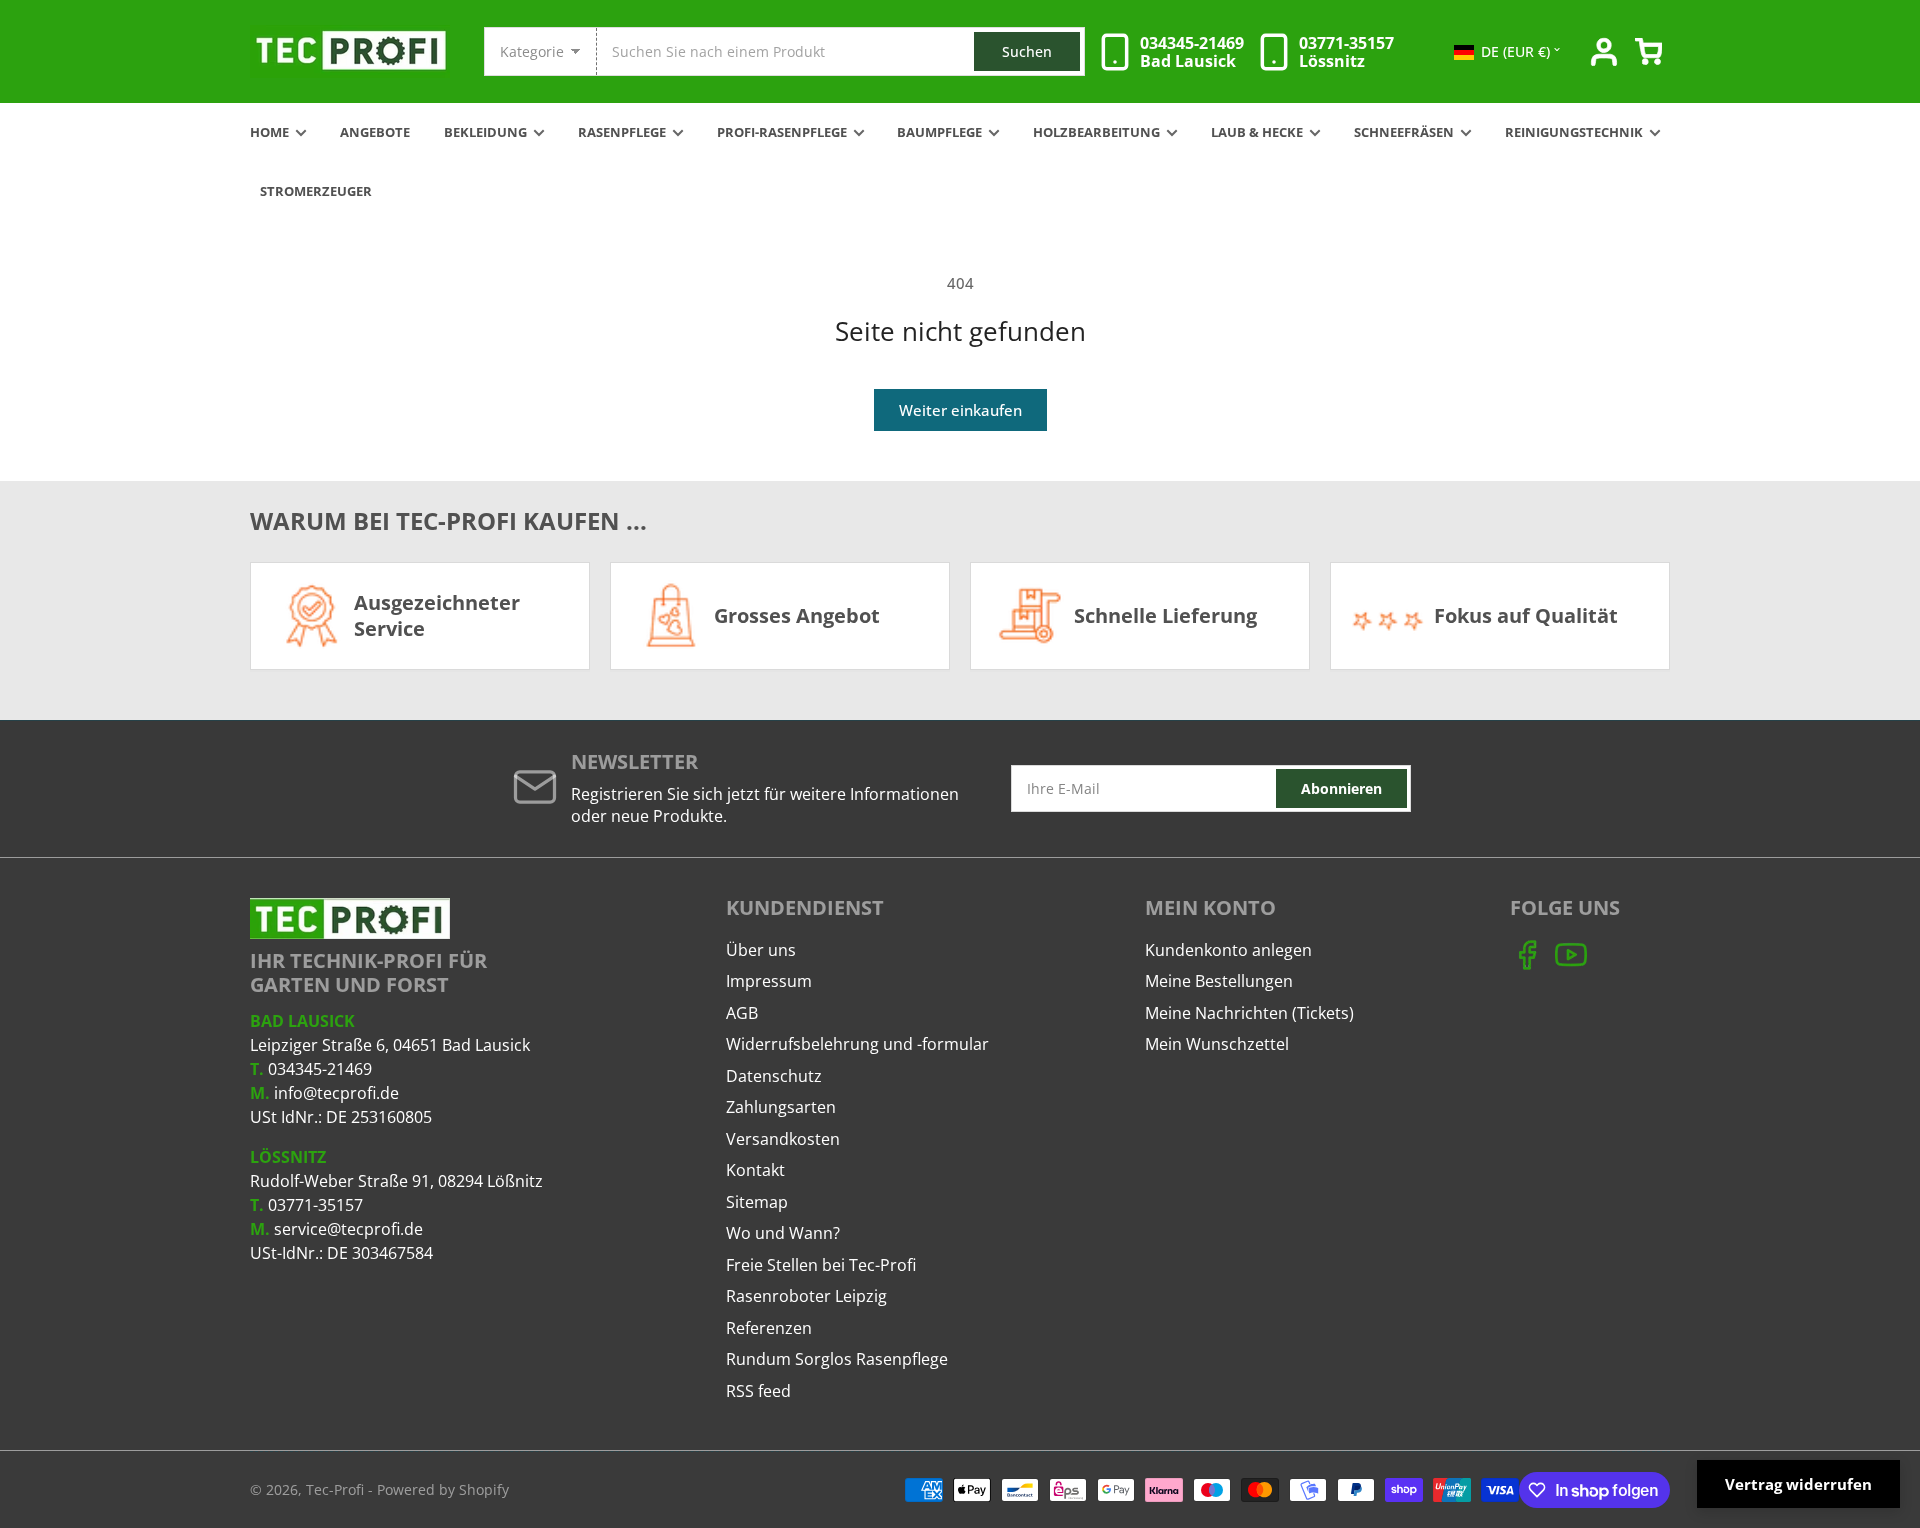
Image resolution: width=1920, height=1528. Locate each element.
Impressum (769, 981)
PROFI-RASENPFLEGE (782, 132)
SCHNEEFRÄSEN (1404, 132)
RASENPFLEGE (622, 132)
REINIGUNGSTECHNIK (1574, 132)
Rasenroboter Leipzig (806, 1296)
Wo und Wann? (783, 1233)
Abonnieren (1341, 788)
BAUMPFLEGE (939, 132)
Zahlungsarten (781, 1107)
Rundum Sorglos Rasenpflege (837, 1359)
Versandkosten (783, 1139)
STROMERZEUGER (316, 191)
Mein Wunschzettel (1217, 1044)
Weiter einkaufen (960, 410)
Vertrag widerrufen (1798, 1484)
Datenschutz (774, 1076)
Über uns (761, 950)
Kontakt (755, 1170)
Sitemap (757, 1202)
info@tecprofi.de (336, 1093)
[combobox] (840, 51)
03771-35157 (315, 1205)
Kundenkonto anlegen (1228, 950)
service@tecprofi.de (348, 1229)
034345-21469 (320, 1069)
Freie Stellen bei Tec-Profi (821, 1265)
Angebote (375, 132)
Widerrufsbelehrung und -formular (857, 1044)
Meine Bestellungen (1219, 981)
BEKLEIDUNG (485, 132)
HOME (269, 132)
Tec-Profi (335, 1489)
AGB (742, 1013)
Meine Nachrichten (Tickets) (1249, 1013)
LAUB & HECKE (1257, 132)
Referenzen (769, 1328)
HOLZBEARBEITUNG (1096, 132)
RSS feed (758, 1391)
